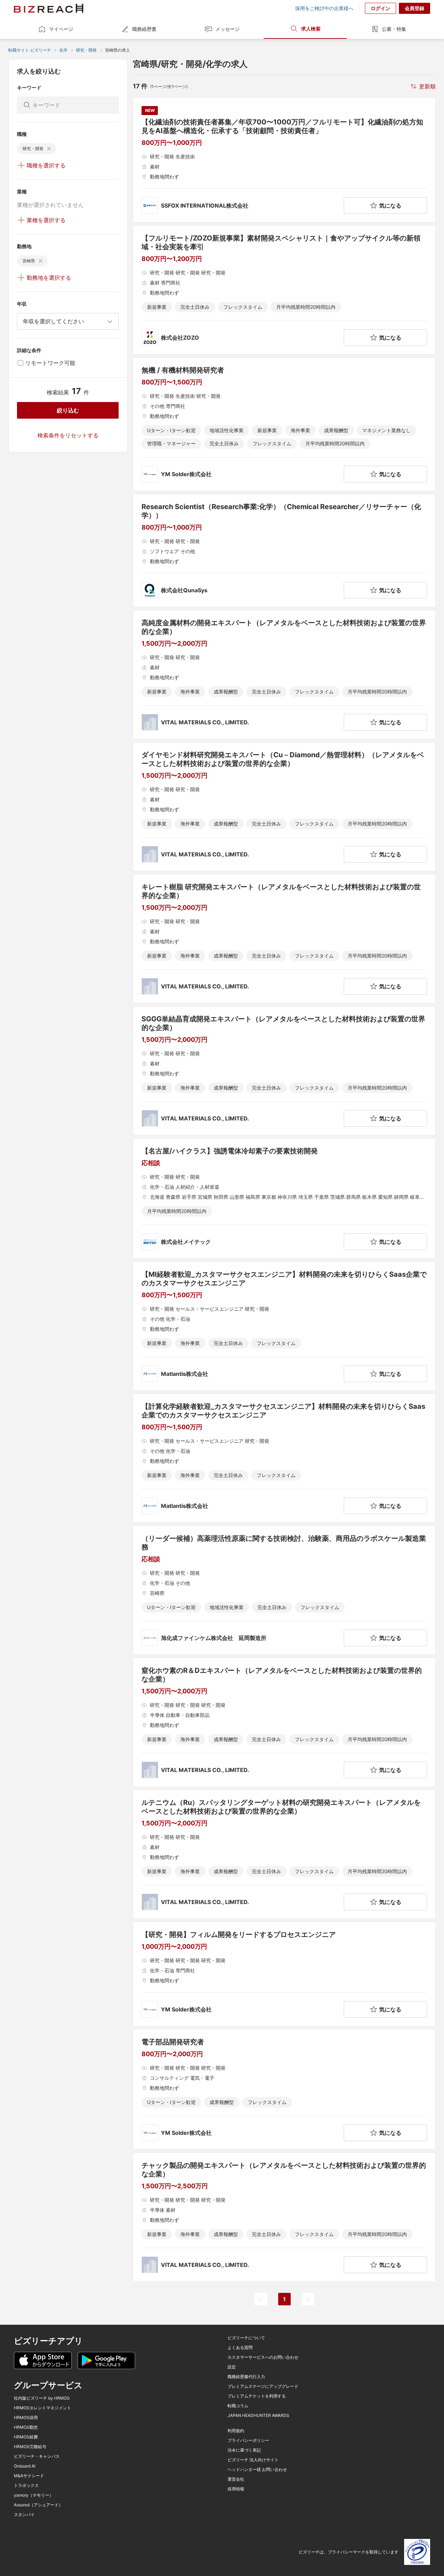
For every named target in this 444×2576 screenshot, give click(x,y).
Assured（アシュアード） (38, 2505)
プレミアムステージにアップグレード (263, 2386)
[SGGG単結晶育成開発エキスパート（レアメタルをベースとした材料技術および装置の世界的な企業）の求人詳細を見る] (284, 1071)
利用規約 (236, 2431)
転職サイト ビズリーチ (30, 50)
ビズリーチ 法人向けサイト (253, 2460)
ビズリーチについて (246, 2338)
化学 (63, 50)
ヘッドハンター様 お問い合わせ (257, 2470)
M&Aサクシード (29, 2476)
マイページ (61, 29)
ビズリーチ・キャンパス (37, 2456)
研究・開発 (86, 50)
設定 (232, 2367)
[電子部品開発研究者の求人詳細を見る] (284, 2089)
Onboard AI (25, 2466)
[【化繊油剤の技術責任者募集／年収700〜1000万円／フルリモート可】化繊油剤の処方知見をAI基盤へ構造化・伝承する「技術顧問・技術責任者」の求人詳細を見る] (284, 160)
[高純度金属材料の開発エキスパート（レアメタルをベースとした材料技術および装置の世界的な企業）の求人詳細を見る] (284, 675)
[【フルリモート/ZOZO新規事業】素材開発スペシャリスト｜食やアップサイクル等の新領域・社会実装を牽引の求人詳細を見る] (284, 290)
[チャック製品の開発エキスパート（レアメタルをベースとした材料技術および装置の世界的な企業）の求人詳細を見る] (284, 2217)
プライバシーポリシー (248, 2440)
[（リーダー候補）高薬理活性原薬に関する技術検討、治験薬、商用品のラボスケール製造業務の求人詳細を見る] (284, 1590)
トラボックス (26, 2486)
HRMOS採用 (26, 2418)
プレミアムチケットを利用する (257, 2396)
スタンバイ (24, 2515)
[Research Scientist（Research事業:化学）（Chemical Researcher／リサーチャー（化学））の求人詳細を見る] (284, 551)
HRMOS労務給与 (30, 2447)
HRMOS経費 (26, 2437)
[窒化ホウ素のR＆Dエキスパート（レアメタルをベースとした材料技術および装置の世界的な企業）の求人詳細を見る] (284, 1722)
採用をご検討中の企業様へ (324, 8)
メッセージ (228, 29)
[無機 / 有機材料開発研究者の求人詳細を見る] (284, 424)
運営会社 (236, 2479)
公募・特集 (394, 29)
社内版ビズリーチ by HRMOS (42, 2398)
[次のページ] (308, 2299)
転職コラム (238, 2406)
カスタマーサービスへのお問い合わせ (263, 2357)
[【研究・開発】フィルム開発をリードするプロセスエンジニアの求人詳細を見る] (284, 1974)
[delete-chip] (49, 149)
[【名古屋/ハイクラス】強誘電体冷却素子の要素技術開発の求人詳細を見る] (284, 1198)
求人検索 (311, 29)
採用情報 (236, 2489)
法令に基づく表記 (244, 2450)
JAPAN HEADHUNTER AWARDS (258, 2416)
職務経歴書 (144, 29)
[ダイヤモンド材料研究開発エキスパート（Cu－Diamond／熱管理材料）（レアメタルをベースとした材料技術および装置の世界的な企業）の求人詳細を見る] (284, 807)
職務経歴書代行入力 (246, 2377)
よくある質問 (240, 2348)
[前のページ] (261, 2299)
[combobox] (68, 321)
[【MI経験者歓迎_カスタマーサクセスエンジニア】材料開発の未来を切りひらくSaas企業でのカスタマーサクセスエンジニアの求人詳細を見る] (284, 1326)
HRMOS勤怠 (26, 2427)
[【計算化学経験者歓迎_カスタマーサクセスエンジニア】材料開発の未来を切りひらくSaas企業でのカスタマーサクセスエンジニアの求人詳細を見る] (284, 1458)
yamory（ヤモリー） (34, 2495)
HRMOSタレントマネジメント (42, 2408)
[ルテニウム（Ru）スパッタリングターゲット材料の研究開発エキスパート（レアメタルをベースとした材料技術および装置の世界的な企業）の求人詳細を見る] (284, 1854)
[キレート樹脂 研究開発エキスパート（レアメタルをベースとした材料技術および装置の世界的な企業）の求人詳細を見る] (284, 939)
